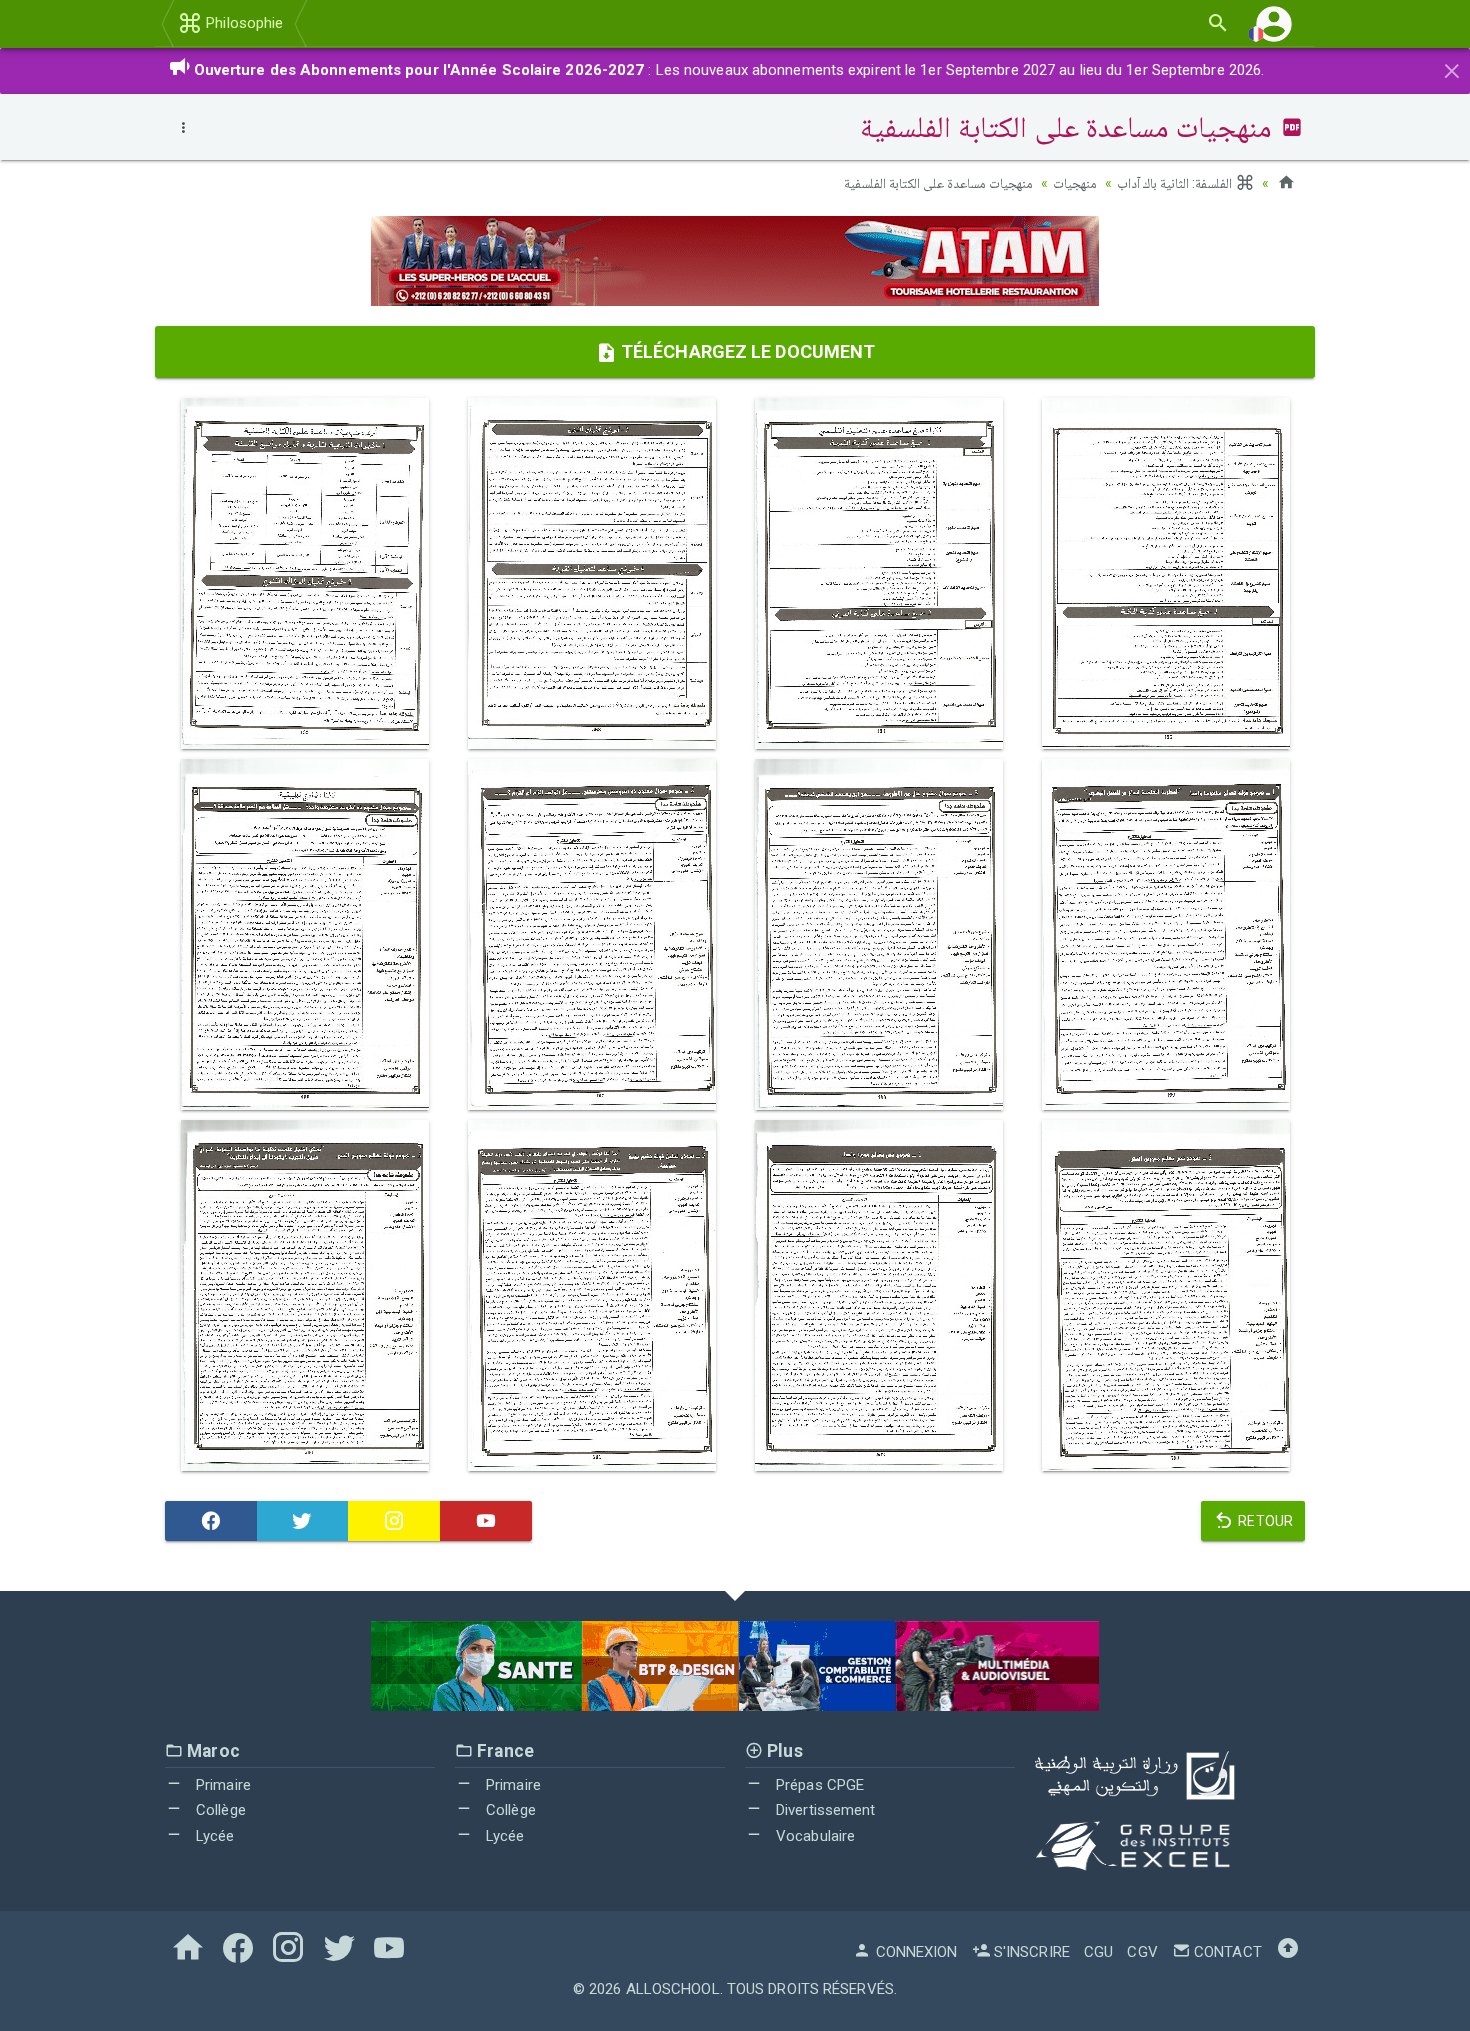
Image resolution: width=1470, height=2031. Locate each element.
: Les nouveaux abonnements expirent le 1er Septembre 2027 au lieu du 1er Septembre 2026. (729, 70)
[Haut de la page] (1288, 1952)
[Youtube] (486, 1521)
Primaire (221, 1785)
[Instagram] (394, 1521)
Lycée (213, 1836)
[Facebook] (211, 1521)
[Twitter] (303, 1521)
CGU (1098, 1952)
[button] (1274, 23)
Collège (219, 1810)
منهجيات (1075, 183)
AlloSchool (673, 1989)
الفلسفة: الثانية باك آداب (1176, 183)
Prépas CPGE (818, 1785)
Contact (1226, 1952)
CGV (1142, 1952)
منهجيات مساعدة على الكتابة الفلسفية (938, 183)
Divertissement (824, 1810)
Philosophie (242, 23)
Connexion (914, 1952)
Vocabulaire (813, 1836)
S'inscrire (1030, 1952)
